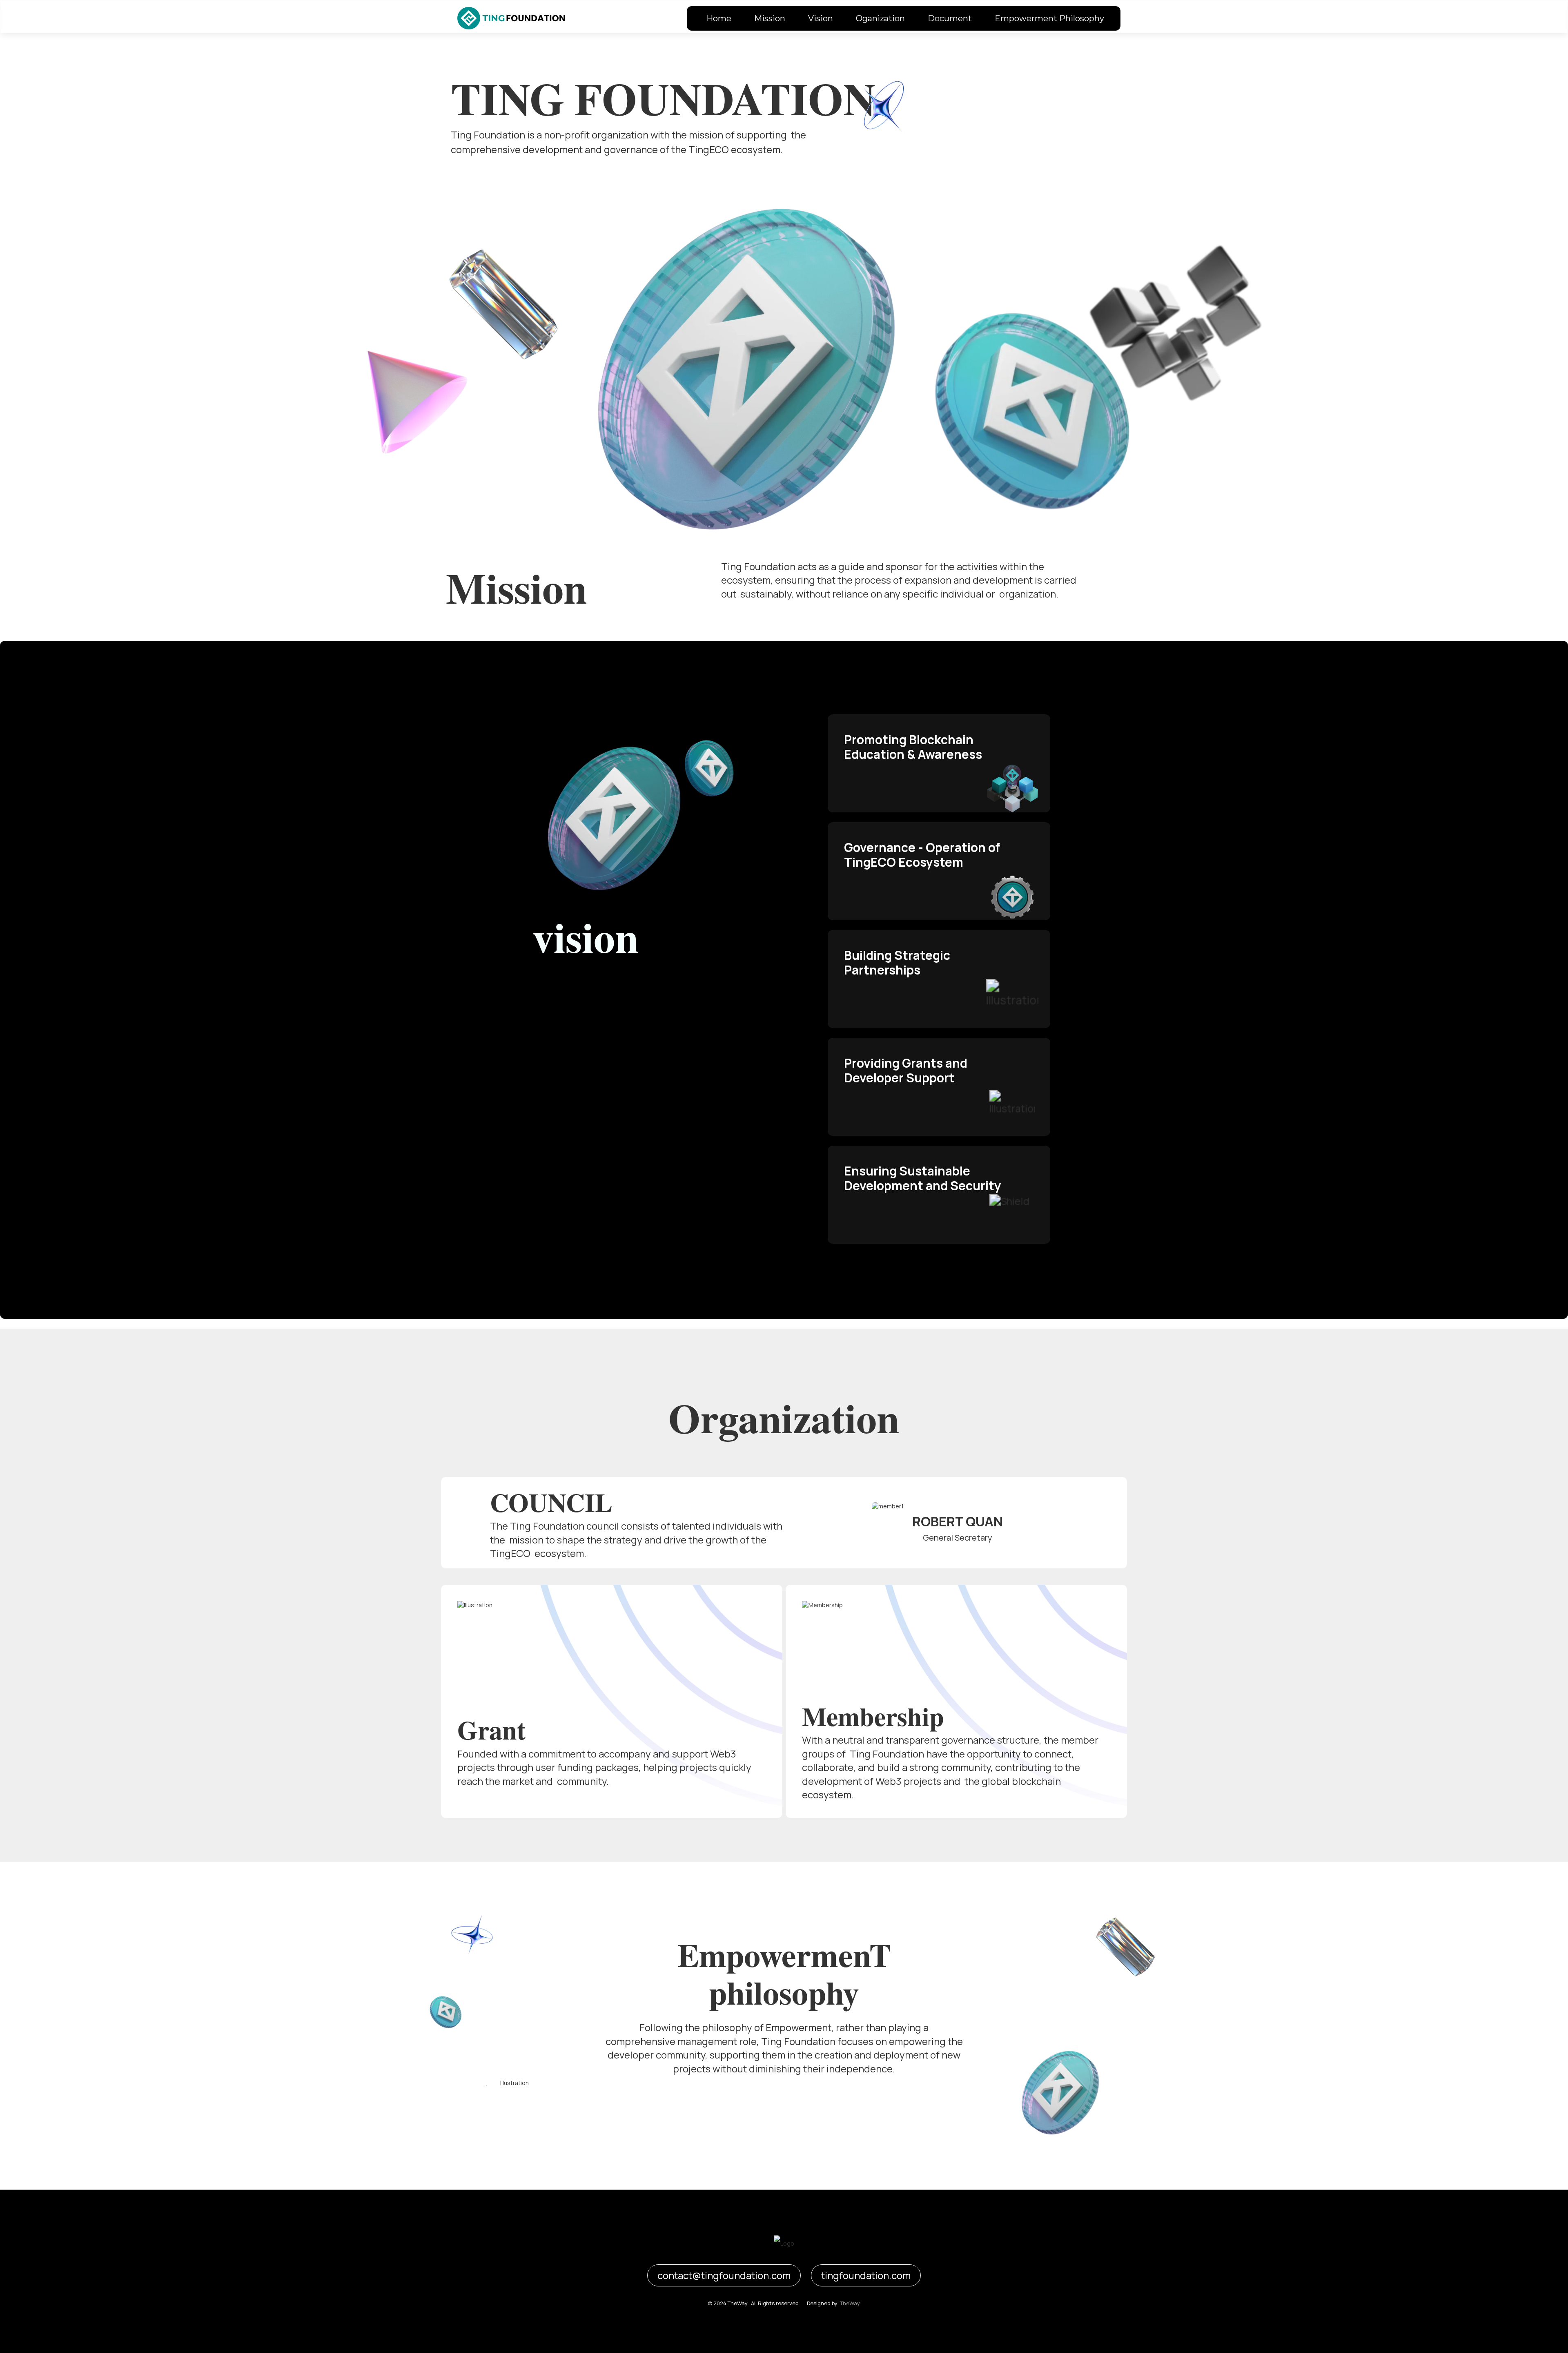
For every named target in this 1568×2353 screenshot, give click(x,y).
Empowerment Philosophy (1049, 18)
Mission (770, 18)
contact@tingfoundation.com (724, 2275)
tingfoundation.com (866, 2275)
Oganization (880, 18)
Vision (821, 18)
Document (950, 18)
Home (719, 18)
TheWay (850, 2303)
